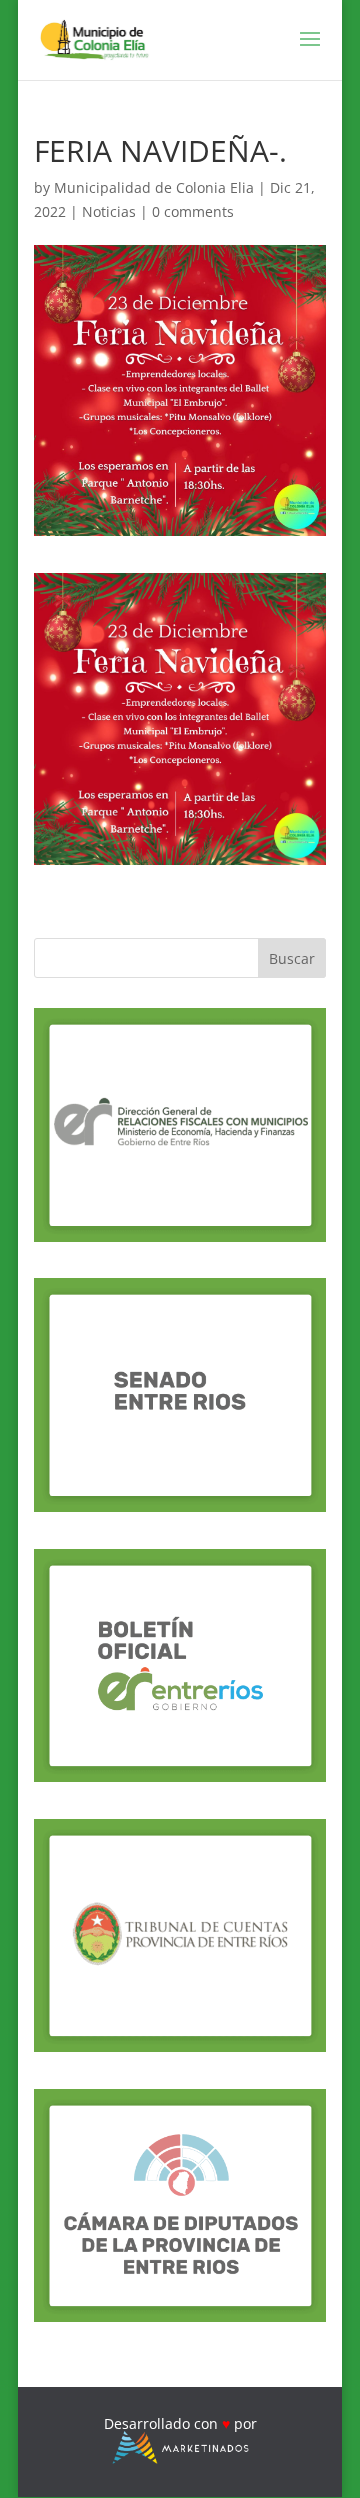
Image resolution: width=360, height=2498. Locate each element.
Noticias (109, 211)
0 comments (193, 211)
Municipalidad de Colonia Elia (154, 187)
